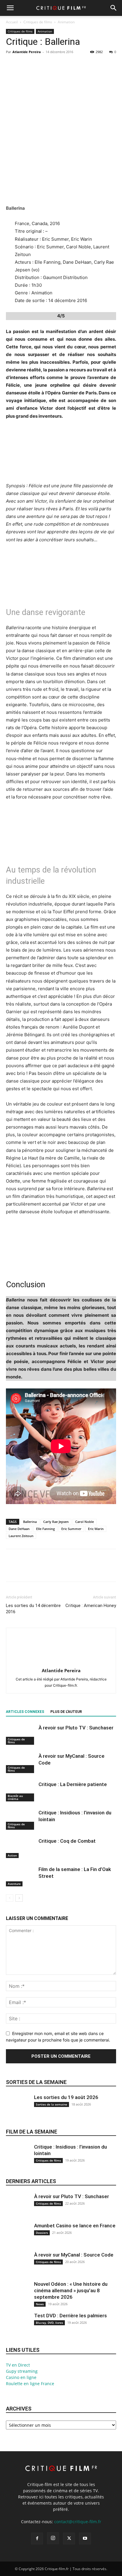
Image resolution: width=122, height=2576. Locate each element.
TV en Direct (18, 2365)
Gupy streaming (22, 2371)
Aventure (14, 1884)
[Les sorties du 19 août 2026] (18, 2110)
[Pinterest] (39, 65)
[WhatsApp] (53, 65)
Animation (66, 22)
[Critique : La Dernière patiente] (21, 1791)
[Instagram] (53, 2538)
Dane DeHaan (19, 1529)
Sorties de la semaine (36, 2082)
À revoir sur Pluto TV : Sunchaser (76, 1728)
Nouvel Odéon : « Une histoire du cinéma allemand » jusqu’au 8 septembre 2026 (71, 2290)
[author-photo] (61, 1662)
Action (12, 1855)
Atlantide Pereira (27, 52)
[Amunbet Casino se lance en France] (18, 2238)
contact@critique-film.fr (78, 2522)
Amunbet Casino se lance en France (75, 2226)
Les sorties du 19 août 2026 (66, 2097)
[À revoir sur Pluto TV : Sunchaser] (21, 1735)
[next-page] (19, 1898)
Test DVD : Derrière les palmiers (70, 2316)
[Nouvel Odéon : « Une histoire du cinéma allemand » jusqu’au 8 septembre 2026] (18, 2297)
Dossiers (42, 2233)
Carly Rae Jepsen (56, 1522)
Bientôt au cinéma (15, 1797)
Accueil (12, 22)
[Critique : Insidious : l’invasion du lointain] (21, 1820)
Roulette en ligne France (30, 2384)
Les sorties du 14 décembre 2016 (33, 1609)
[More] (67, 65)
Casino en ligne (21, 2377)
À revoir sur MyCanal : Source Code (74, 2255)
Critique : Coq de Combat (67, 1841)
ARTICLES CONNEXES (25, 1712)
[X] (25, 65)
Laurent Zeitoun (21, 1536)
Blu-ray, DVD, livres (49, 2323)
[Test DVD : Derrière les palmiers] (18, 2328)
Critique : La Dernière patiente (73, 1784)
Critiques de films (38, 22)
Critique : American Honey (91, 1606)
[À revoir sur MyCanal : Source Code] (21, 1763)
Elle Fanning (45, 1529)
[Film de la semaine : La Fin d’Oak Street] (21, 1876)
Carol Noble (85, 1522)
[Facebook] (12, 65)
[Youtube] (85, 2539)
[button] (10, 8)
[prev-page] (10, 1898)
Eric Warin (96, 1529)
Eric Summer (71, 1529)
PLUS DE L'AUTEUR (66, 1712)
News (40, 2304)
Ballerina (30, 1522)
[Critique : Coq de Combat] (21, 1848)
